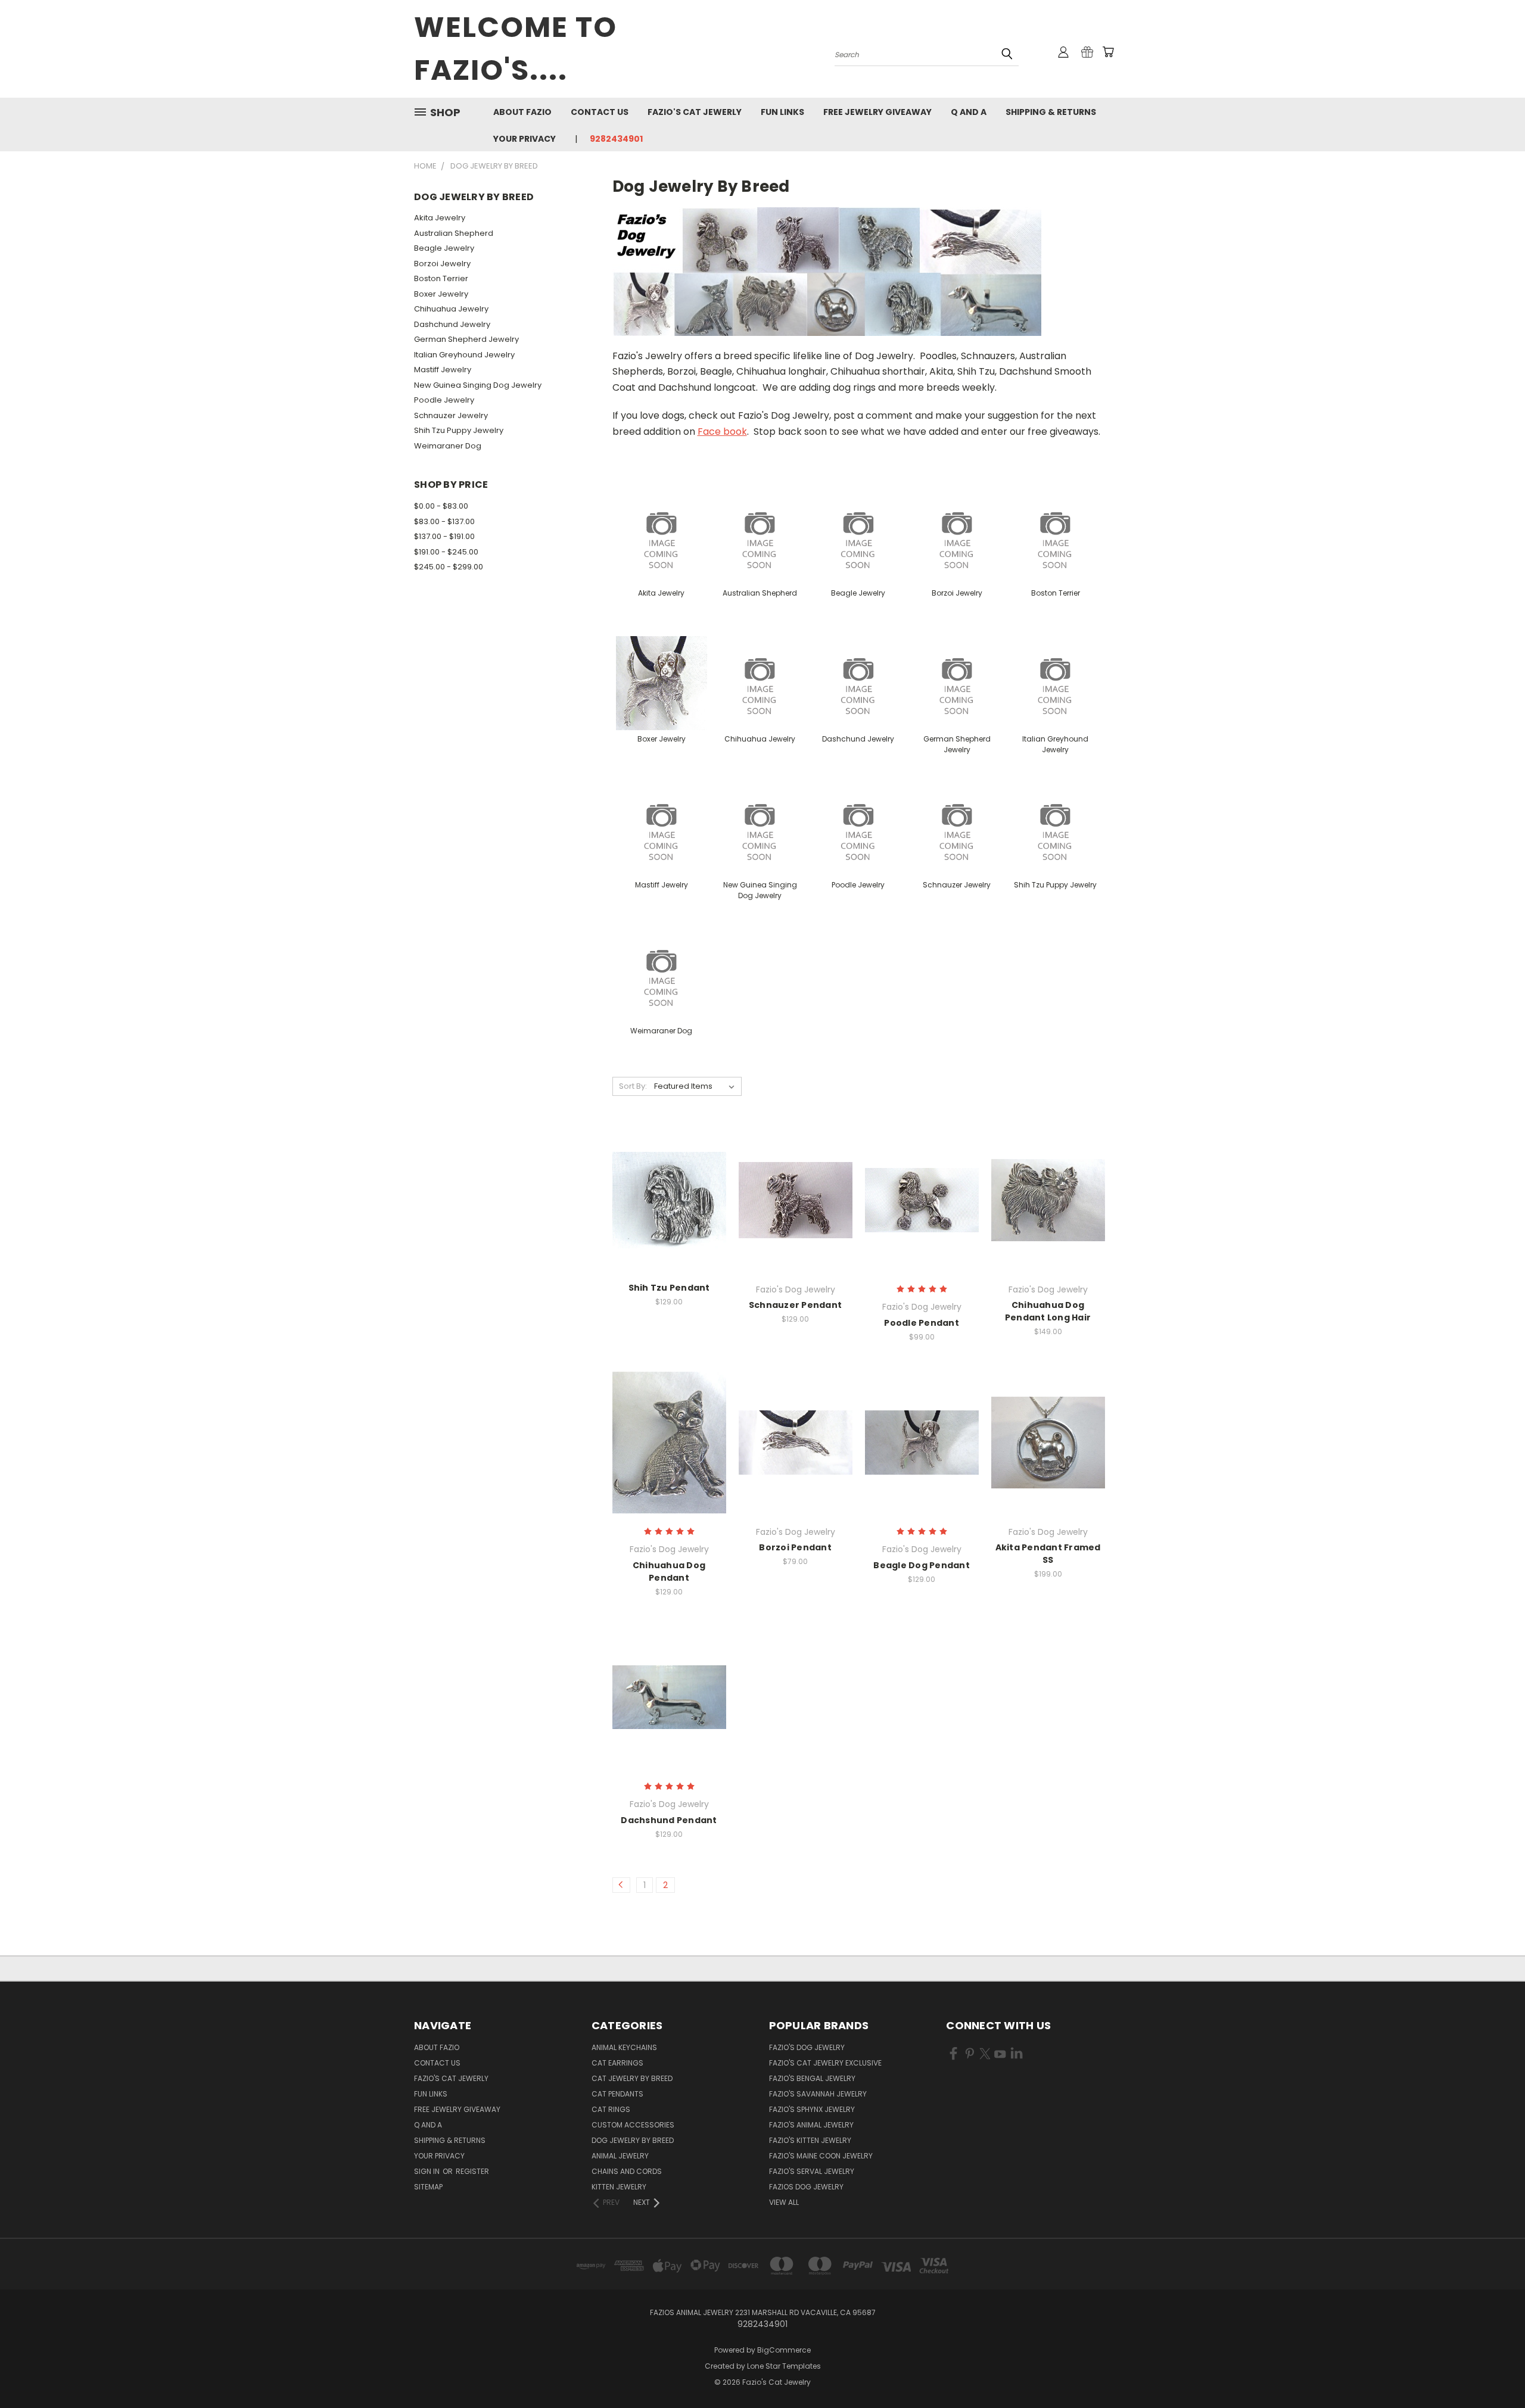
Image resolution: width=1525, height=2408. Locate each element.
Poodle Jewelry (444, 400)
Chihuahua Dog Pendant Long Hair (1048, 1311)
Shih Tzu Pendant (669, 1288)
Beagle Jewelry (444, 248)
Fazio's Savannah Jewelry (818, 2094)
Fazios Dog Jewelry (806, 2187)
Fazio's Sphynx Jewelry (812, 2109)
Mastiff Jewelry (443, 370)
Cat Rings (611, 2109)
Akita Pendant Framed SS (1048, 1554)
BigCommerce (784, 2350)
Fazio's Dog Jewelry (807, 2047)
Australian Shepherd (454, 233)
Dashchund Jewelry (452, 324)
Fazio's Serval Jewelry (812, 2171)
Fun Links (782, 112)
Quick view (669, 1175)
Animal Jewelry (620, 2156)
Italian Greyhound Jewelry (464, 355)
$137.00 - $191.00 (444, 536)
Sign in (428, 2171)
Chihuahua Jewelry (451, 309)
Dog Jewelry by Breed (633, 2140)
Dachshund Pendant (669, 1820)
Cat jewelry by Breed (632, 2078)
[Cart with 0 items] (1108, 52)
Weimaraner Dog (448, 446)
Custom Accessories (633, 2125)
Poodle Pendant (922, 1323)
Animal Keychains (624, 2047)
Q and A (969, 112)
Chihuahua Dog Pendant (669, 1571)
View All (784, 2202)
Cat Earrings (617, 2063)
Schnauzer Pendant (795, 1305)
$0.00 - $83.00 (441, 506)
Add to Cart (669, 1221)
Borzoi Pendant (795, 1547)
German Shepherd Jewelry (466, 339)
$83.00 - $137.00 (444, 521)
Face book (722, 432)
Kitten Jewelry (619, 2187)
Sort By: (633, 1086)
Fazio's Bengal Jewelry (812, 2078)
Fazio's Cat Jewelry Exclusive (825, 2063)
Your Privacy (525, 139)
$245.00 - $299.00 (449, 567)
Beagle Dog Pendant (922, 1565)
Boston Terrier (441, 278)
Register (472, 2171)
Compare (665, 1199)
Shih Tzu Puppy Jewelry (459, 430)
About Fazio (522, 112)
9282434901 (616, 139)
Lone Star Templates (784, 2366)
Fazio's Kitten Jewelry (810, 2140)
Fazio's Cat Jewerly (695, 112)
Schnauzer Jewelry (451, 415)
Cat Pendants (617, 2094)
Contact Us (600, 112)
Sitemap (428, 2187)
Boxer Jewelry (441, 294)
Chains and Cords (627, 2171)
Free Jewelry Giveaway (877, 112)
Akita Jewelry (440, 218)
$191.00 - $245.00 (446, 552)
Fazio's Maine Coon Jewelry (821, 2156)
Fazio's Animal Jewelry (811, 2125)
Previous (1494, 2371)
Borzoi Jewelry (442, 264)
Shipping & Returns (1051, 112)
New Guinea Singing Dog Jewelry (478, 385)
